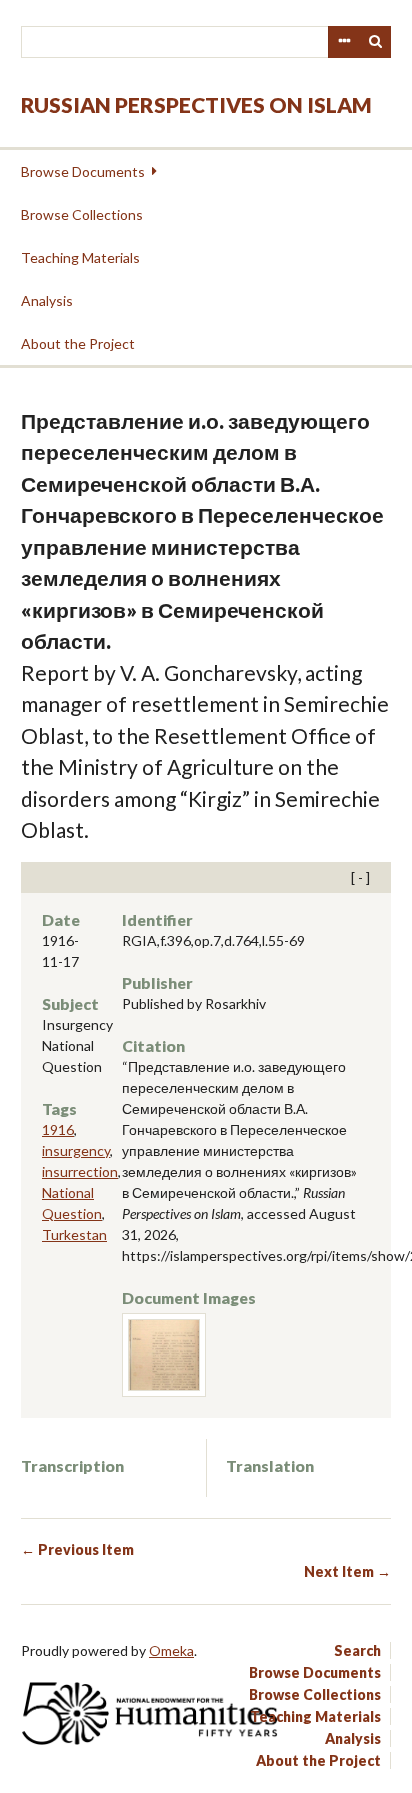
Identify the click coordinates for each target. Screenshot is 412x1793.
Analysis (47, 300)
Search (376, 42)
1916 (58, 1129)
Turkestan (74, 1234)
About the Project (78, 343)
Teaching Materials (80, 257)
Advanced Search (344, 42)
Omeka (171, 1650)
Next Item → (347, 1571)
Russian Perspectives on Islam (196, 104)
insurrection (80, 1171)
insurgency (76, 1150)
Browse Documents (83, 171)
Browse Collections (82, 214)
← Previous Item (77, 1549)
